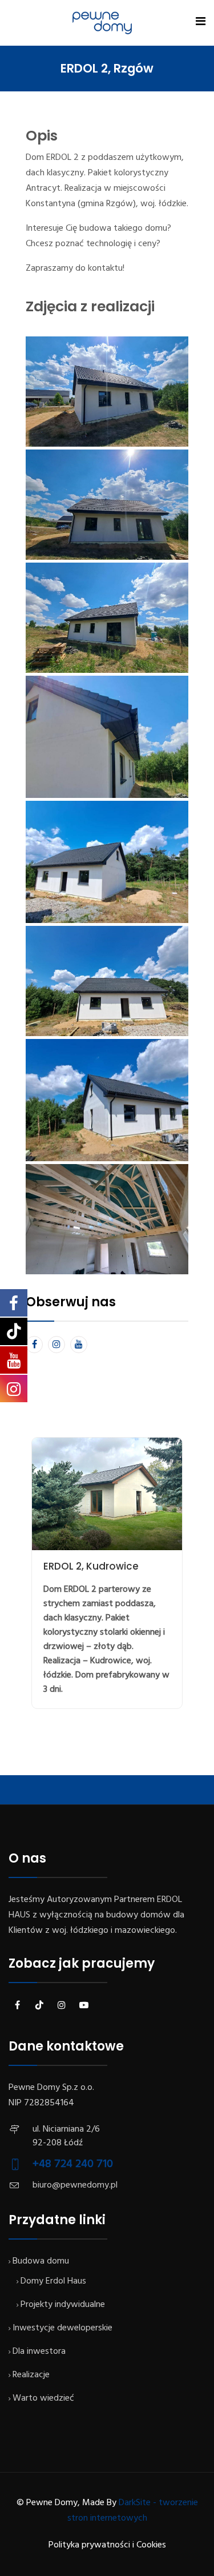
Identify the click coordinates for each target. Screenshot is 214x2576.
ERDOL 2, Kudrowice (91, 1566)
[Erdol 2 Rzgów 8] (107, 392)
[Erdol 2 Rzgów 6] (107, 505)
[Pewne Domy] (102, 23)
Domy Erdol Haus (53, 2281)
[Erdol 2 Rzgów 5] (107, 737)
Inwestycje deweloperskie (62, 2328)
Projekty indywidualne (63, 2305)
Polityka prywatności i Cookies (107, 2545)
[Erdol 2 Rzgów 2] (107, 981)
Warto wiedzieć (43, 2398)
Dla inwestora (39, 2352)
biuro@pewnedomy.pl (75, 2185)
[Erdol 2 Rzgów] (107, 1100)
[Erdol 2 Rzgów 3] (107, 862)
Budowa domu (41, 2261)
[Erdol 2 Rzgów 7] (107, 618)
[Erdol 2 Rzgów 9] (107, 1219)
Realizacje (31, 2375)
